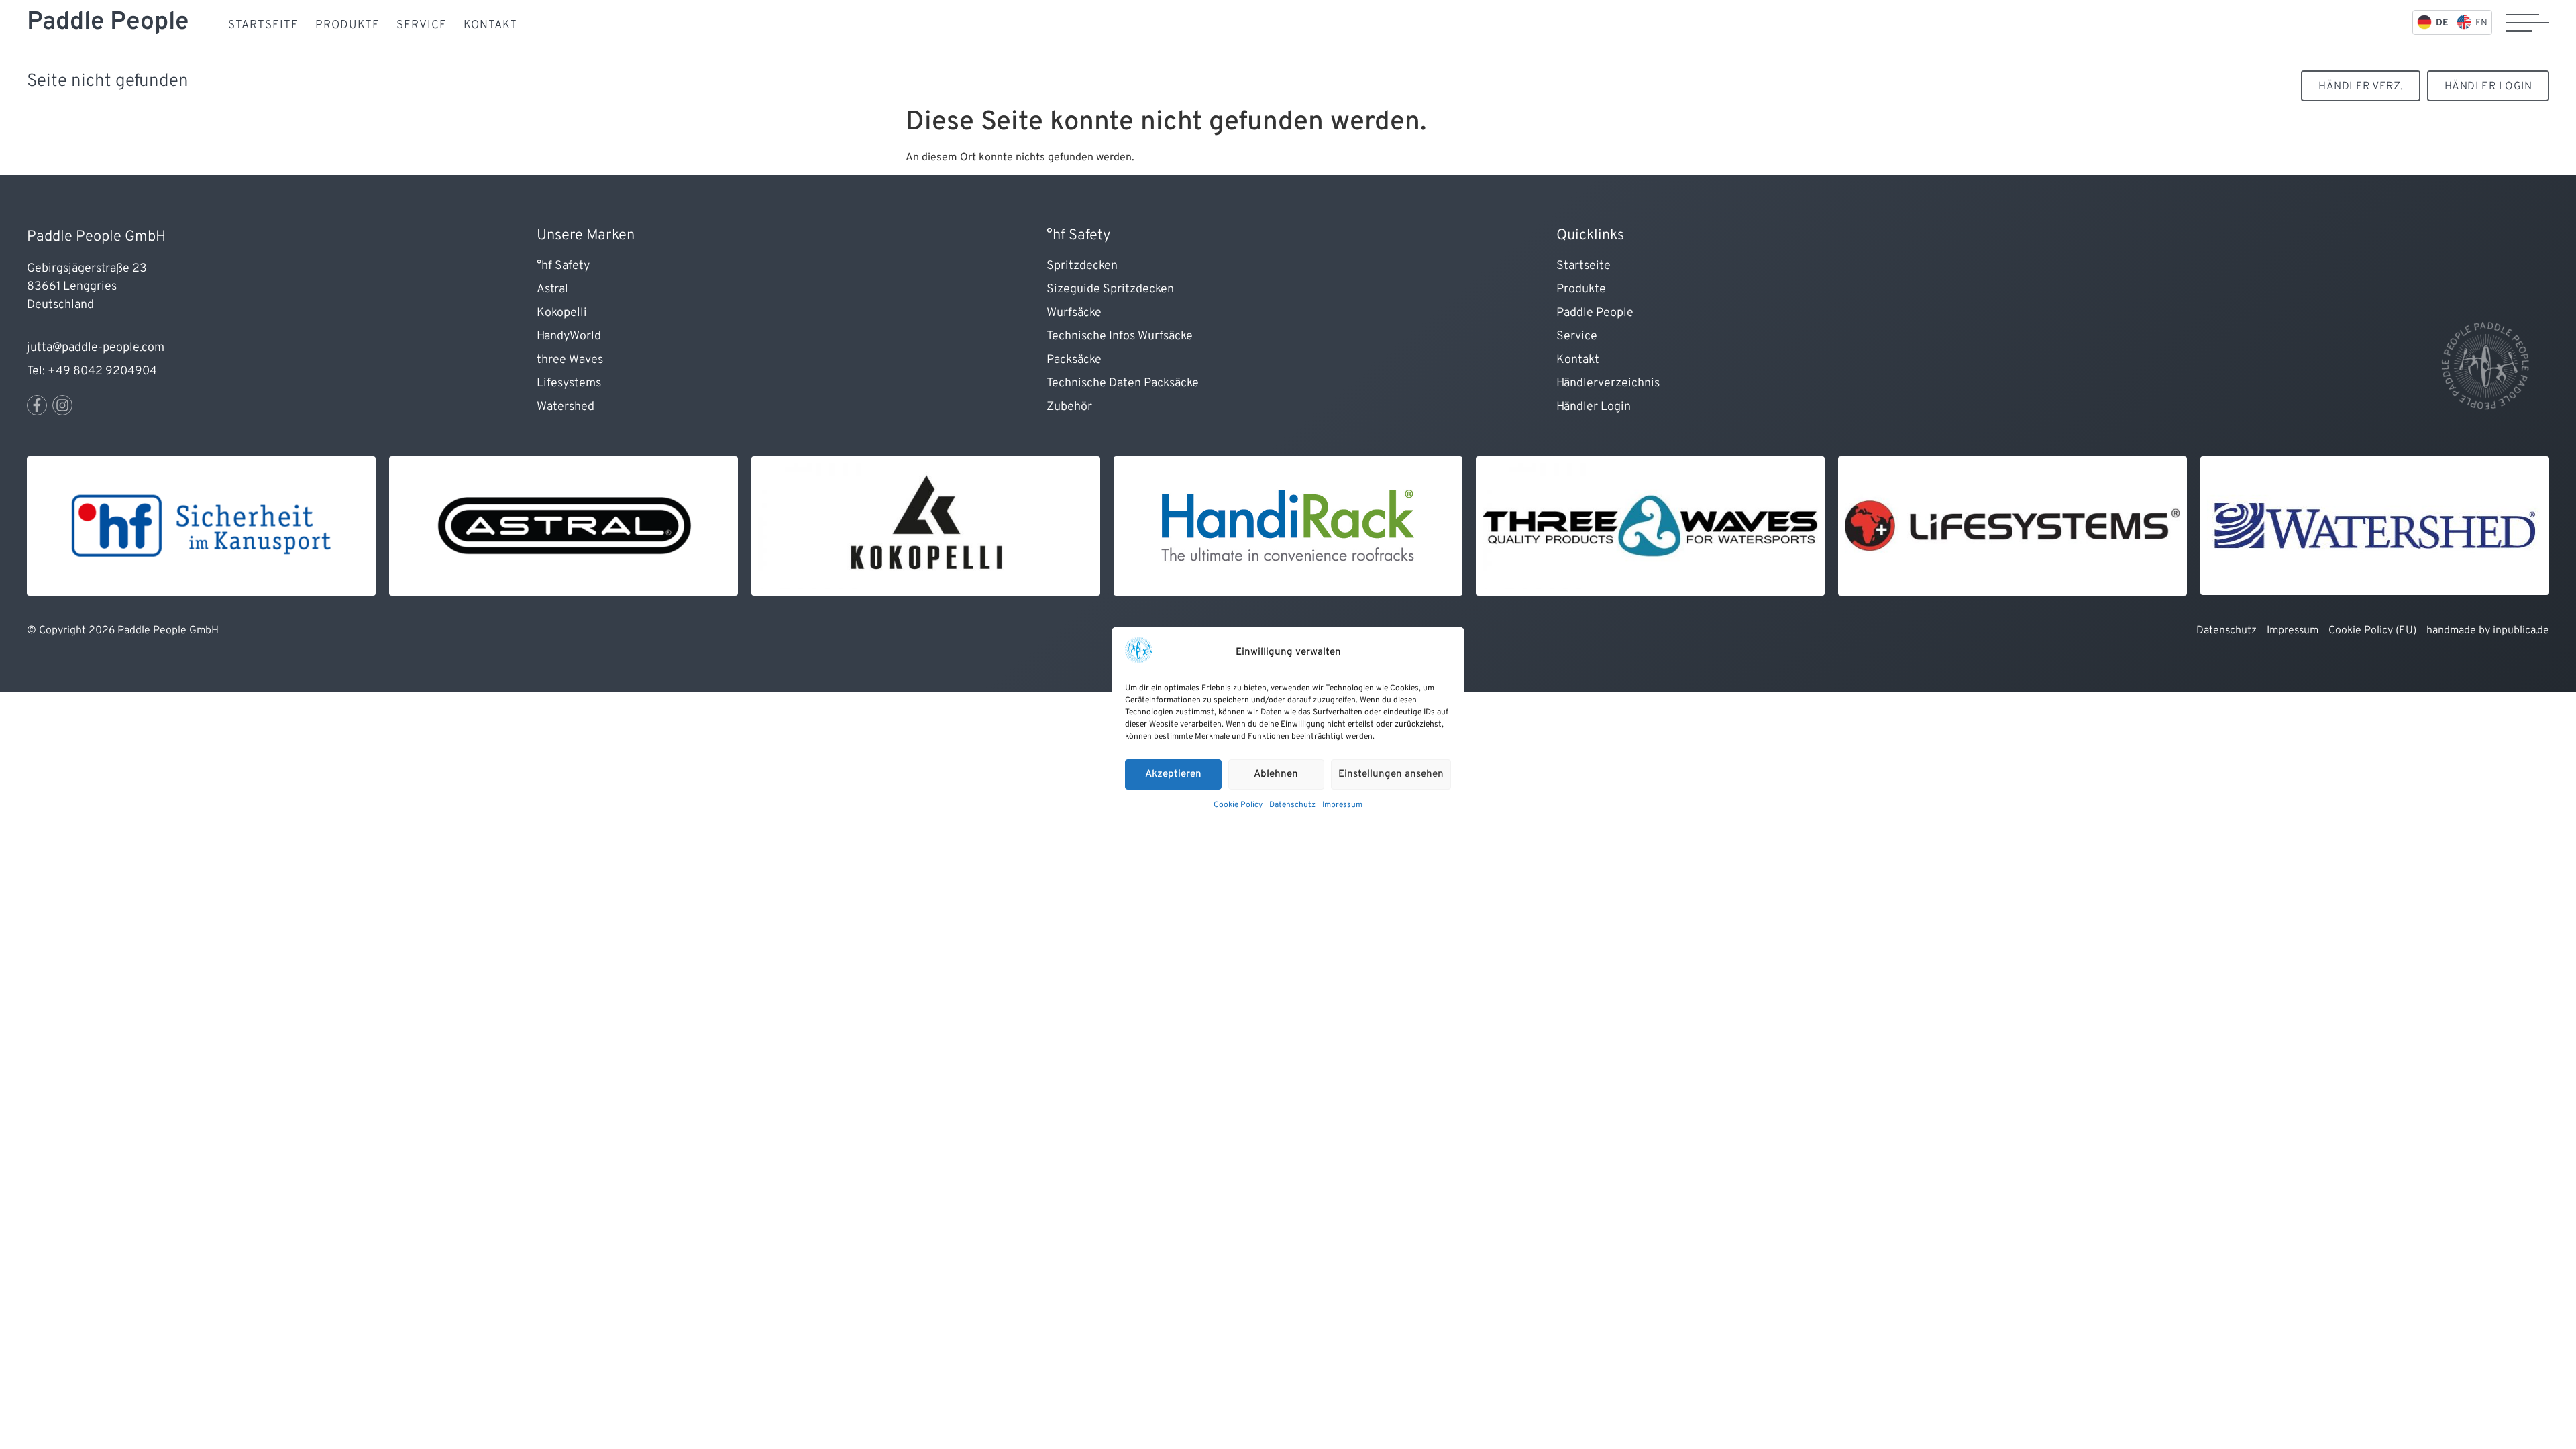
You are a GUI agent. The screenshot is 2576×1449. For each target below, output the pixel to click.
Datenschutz (1292, 805)
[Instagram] (62, 405)
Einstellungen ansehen (1391, 774)
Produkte (347, 25)
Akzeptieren (1173, 774)
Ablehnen (1276, 774)
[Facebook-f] (37, 405)
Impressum (1342, 805)
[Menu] (2527, 23)
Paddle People (108, 22)
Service (422, 25)
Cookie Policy (1238, 805)
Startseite (263, 25)
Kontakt (490, 25)
